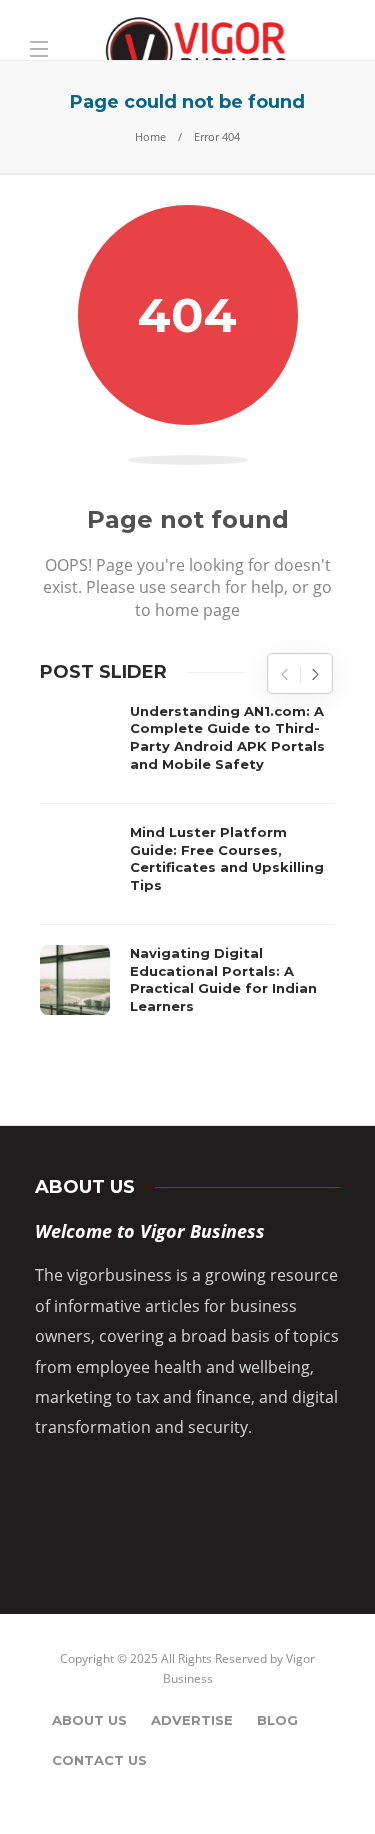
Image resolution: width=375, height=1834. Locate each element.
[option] (187, 864)
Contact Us (99, 1760)
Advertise (192, 1720)
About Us (89, 1720)
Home (150, 136)
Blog (277, 1720)
